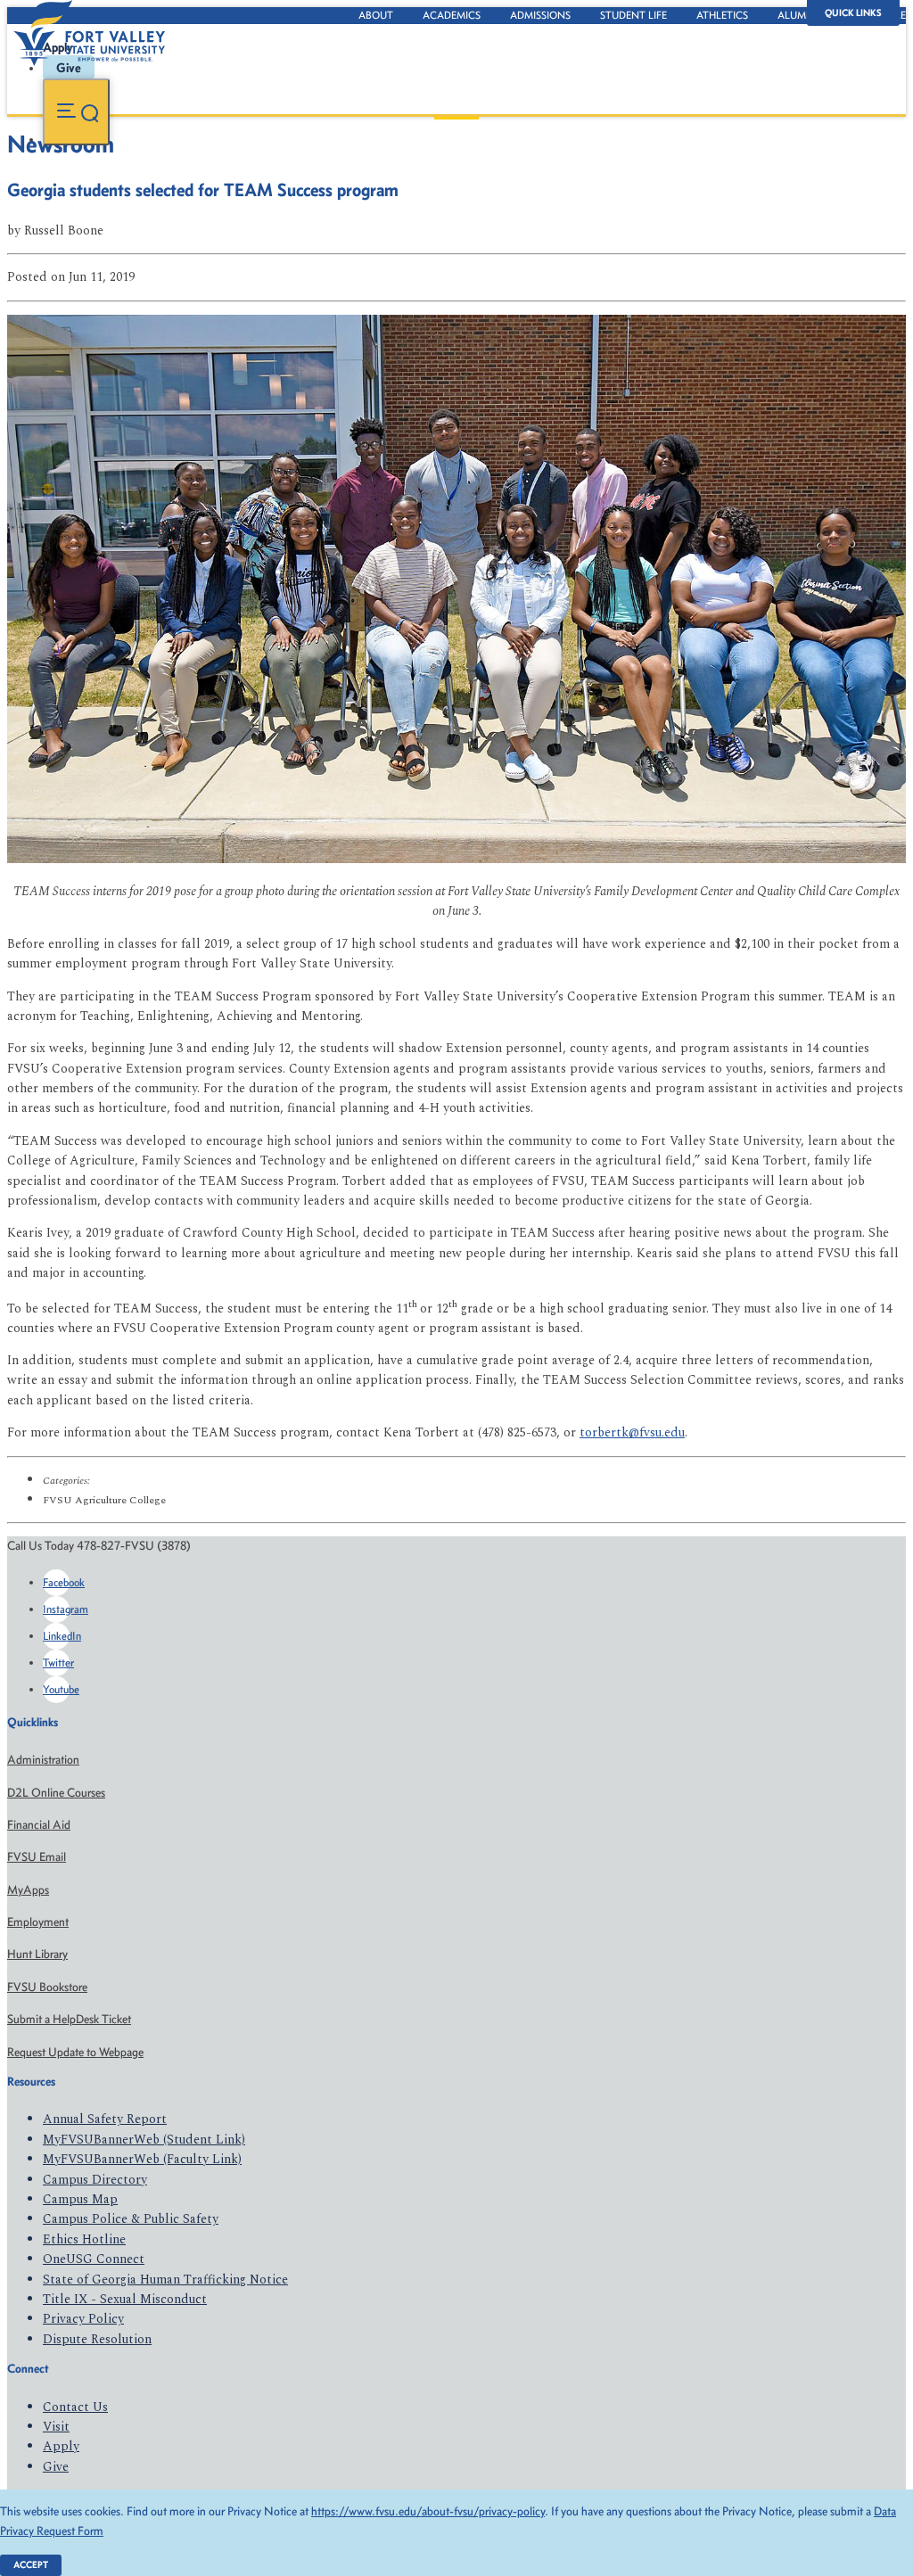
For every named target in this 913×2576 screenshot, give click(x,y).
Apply (61, 2446)
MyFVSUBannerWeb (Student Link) (144, 2140)
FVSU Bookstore (47, 1987)
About (376, 15)
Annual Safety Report (105, 2119)
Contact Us (75, 2407)
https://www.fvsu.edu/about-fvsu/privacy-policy (428, 2511)
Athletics (722, 15)
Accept (31, 2565)
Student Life (633, 15)
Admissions (540, 15)
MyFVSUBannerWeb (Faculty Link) (142, 2159)
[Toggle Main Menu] (76, 112)
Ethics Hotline (84, 2239)
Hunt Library (37, 1954)
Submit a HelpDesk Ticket (69, 2019)
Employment (38, 1922)
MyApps (28, 1890)
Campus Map (80, 2199)
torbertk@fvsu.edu (632, 1432)
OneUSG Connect (94, 2259)
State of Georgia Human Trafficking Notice (165, 2280)
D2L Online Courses (56, 1793)
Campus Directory (95, 2180)
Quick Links (853, 13)
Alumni (797, 15)
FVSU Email (37, 1857)
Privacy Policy (83, 2319)
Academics (452, 15)
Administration (43, 1760)
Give (56, 2467)
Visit (56, 2427)
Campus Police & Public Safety (131, 2219)
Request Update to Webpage (75, 2052)
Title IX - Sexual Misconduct (125, 2299)
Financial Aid (39, 1825)
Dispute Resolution (97, 2339)
